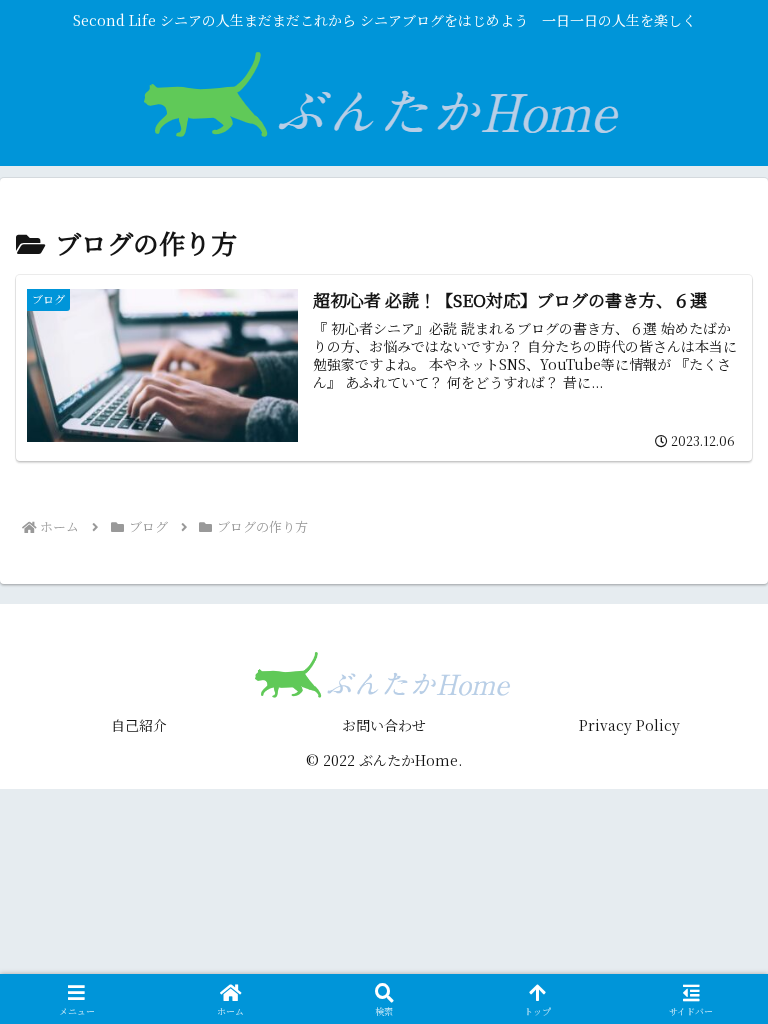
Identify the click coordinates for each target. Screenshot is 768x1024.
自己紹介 (139, 725)
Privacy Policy (629, 725)
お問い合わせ (384, 725)
